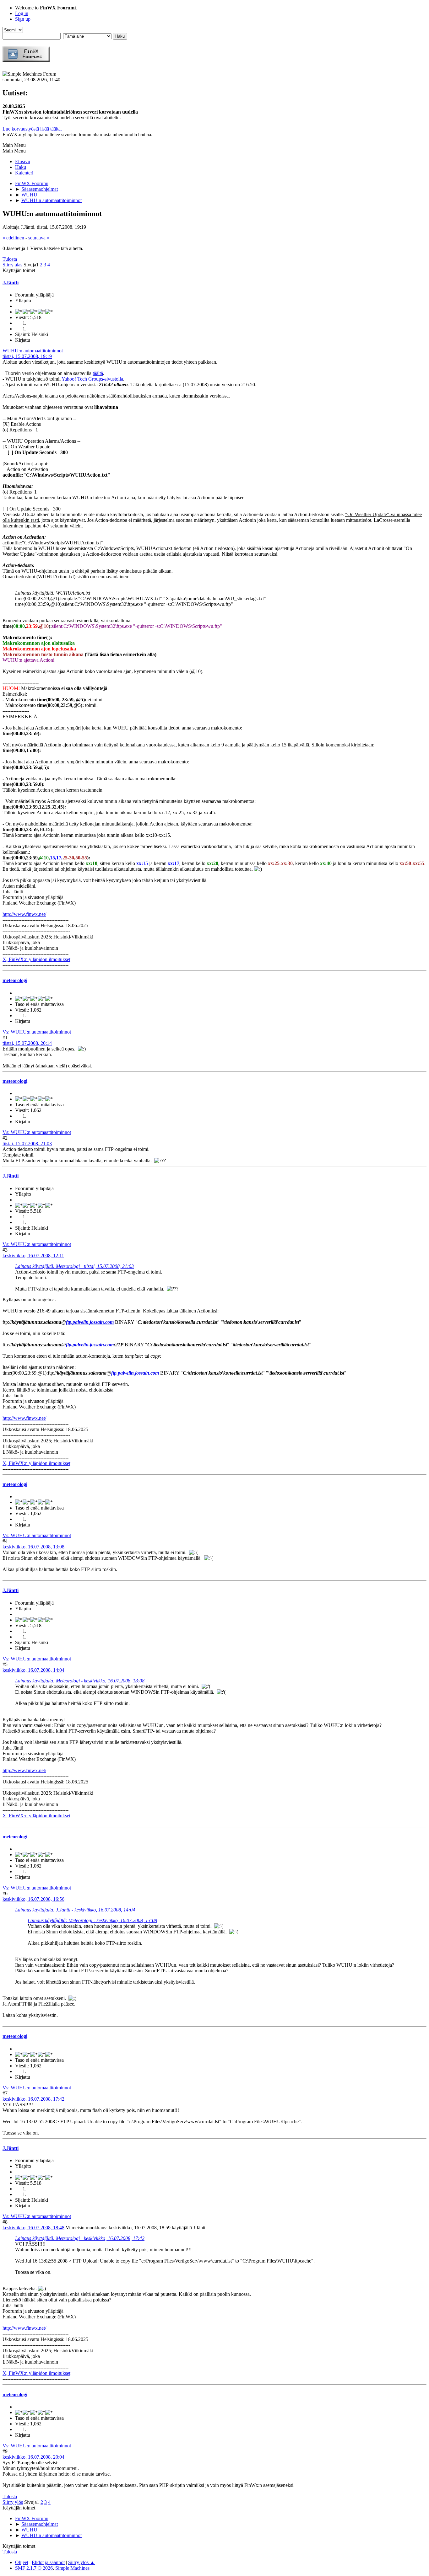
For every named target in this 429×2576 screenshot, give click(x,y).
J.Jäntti (11, 283)
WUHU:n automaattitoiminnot (33, 351)
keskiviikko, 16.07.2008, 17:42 (33, 2099)
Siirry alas (12, 265)
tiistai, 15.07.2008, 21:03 (27, 1144)
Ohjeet (22, 2562)
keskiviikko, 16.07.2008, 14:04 (33, 1670)
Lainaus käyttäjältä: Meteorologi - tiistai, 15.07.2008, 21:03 (74, 1266)
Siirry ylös (13, 2502)
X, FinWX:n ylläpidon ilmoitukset (36, 959)
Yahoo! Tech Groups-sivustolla (92, 379)
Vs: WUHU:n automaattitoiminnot (37, 1032)
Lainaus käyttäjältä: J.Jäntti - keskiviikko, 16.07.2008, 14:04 (75, 1910)
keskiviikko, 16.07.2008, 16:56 (33, 1899)
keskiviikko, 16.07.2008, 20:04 (33, 2457)
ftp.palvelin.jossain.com (90, 1322)
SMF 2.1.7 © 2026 (34, 2568)
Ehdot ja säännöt (48, 2562)
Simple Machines (72, 2568)
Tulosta (10, 259)
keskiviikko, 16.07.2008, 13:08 (33, 1547)
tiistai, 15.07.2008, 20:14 (27, 1043)
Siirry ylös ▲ (81, 2562)
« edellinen (13, 238)
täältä (98, 373)
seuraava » (39, 238)
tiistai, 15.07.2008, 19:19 (27, 356)
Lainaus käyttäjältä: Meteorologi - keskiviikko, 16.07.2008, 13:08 (80, 1681)
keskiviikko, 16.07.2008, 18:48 (33, 2228)
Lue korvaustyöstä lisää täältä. (32, 129)
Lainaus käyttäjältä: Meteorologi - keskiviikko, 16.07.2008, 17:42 (80, 2238)
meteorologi (15, 980)
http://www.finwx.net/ (24, 914)
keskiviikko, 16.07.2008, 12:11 (33, 1256)
